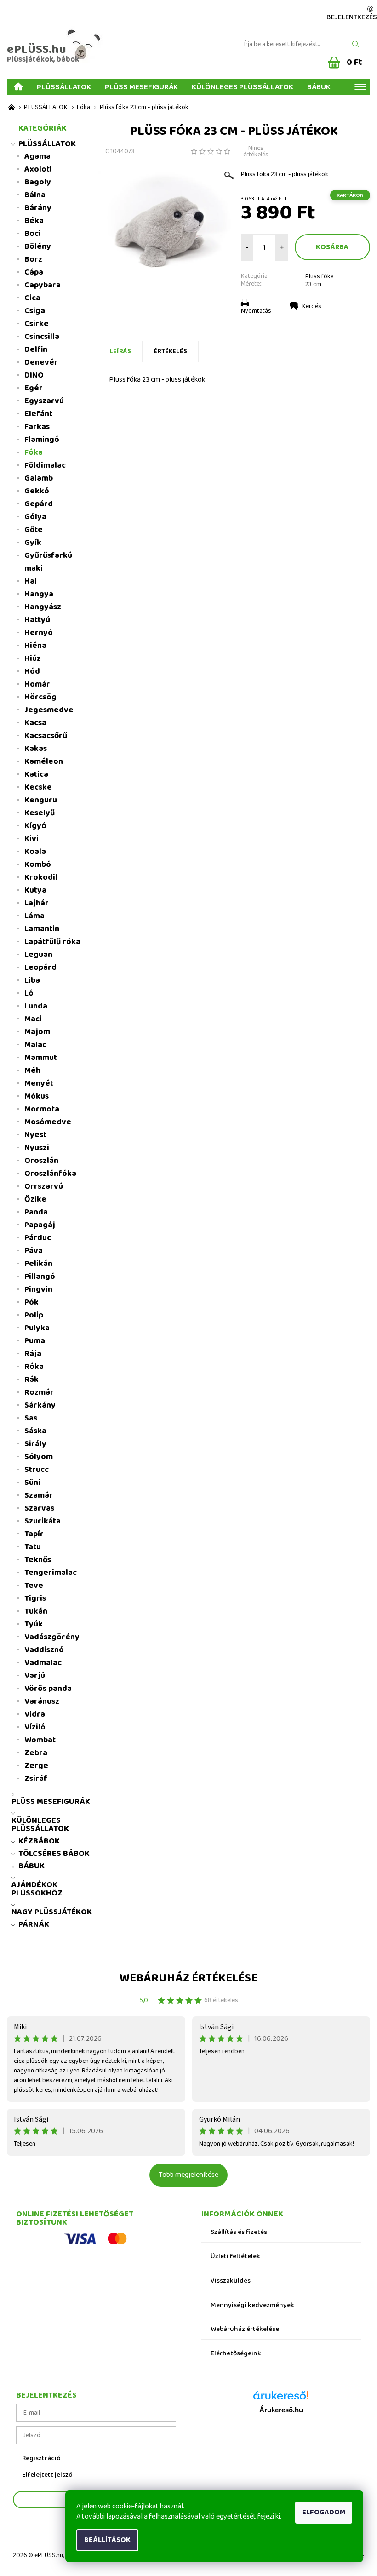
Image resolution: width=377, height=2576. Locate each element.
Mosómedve (48, 1122)
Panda (36, 1212)
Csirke (37, 324)
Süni (32, 1483)
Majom (37, 1032)
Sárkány (40, 1405)
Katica (36, 774)
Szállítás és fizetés (239, 2232)
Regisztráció (41, 2459)
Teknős (38, 1560)
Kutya (35, 890)
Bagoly (38, 182)
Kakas (36, 749)
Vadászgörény (52, 1637)
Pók (31, 1302)
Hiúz (33, 658)
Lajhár (37, 903)
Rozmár (39, 1392)
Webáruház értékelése (188, 1978)
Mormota (42, 1109)
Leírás (120, 351)
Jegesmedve (49, 710)
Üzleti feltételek (235, 2257)
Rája (33, 1354)
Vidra (35, 1714)
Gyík (33, 543)
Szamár (39, 1495)
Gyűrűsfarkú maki (48, 562)
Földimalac (45, 465)
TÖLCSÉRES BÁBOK (54, 1854)
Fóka (34, 452)
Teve (34, 1586)
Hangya (39, 594)
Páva (34, 1251)
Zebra (36, 1753)
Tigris (35, 1598)
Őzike (35, 1199)
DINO (34, 375)
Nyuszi (37, 1148)
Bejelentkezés (352, 17)
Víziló (35, 1727)
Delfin (36, 349)
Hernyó (39, 633)
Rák (31, 1380)
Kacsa (35, 723)
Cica (32, 298)
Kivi (31, 839)
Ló (29, 993)
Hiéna (35, 646)
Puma (35, 1341)
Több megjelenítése (188, 2175)
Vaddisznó (44, 1650)
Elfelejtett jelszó (47, 2475)
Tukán (36, 1611)
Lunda (36, 1006)
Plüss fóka (320, 276)
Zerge (36, 1766)
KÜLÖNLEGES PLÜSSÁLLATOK (243, 86)
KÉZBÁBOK (39, 1841)
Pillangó (40, 1277)
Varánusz (42, 1701)
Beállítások (107, 2540)
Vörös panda (48, 1689)
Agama (37, 156)
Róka (34, 1367)
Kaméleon (44, 761)
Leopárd (40, 967)
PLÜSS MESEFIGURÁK (141, 86)
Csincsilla (42, 337)
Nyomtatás (256, 311)
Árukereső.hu (281, 2410)
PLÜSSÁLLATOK (64, 86)
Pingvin (38, 1289)
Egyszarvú (44, 401)
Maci (33, 1019)
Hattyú (37, 620)
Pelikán (38, 1264)
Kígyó (35, 826)
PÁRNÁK (34, 1924)
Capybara (43, 285)
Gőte (34, 530)
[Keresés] (356, 44)
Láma (34, 916)
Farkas (37, 427)
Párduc (38, 1238)
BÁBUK (319, 86)
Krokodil (41, 877)
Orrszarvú (44, 1186)
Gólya (35, 517)
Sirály (35, 1444)
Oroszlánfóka (50, 1174)
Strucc (37, 1470)
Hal (31, 581)
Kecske (38, 787)
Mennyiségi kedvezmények (252, 2305)
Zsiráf (36, 1779)
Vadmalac (43, 1663)
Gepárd (39, 504)
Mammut (41, 1058)
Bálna (35, 195)
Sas (31, 1418)
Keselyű (40, 813)
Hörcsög (40, 697)
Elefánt (38, 414)
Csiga (35, 311)
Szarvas (39, 1508)
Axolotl (38, 169)
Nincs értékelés (256, 151)
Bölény (38, 246)
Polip (34, 1315)
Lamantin (42, 929)
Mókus (37, 1096)
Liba (32, 980)
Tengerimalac (51, 1573)
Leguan (38, 955)
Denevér (41, 362)
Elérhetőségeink (236, 2354)
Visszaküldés (231, 2281)
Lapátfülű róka (52, 942)
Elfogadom (324, 2512)
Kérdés (312, 306)
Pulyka (37, 1328)
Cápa (34, 272)
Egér (34, 388)
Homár (37, 684)
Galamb (39, 478)
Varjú (35, 1676)
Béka (34, 221)
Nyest (35, 1135)
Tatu (33, 1547)
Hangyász (43, 607)
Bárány (38, 208)
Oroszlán (41, 1161)
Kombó (38, 864)
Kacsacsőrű (46, 736)
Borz (33, 259)
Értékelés (170, 351)
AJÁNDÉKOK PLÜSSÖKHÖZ (37, 1889)
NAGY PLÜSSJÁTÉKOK (52, 1912)
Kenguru (41, 800)
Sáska (35, 1431)
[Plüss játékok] (11, 107)
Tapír (34, 1534)
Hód (32, 671)
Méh (32, 1070)
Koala (35, 852)
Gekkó (37, 491)
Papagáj (40, 1225)
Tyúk (34, 1624)
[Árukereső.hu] (281, 2399)
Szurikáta (43, 1521)
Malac (35, 1045)
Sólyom (39, 1457)
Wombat (40, 1740)
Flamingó (42, 440)
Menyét (39, 1083)
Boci (33, 234)
